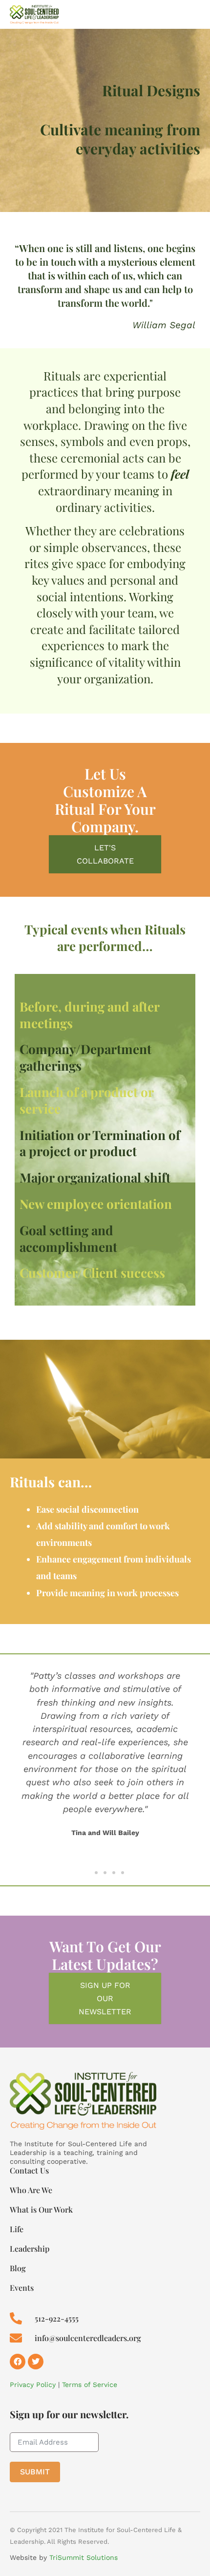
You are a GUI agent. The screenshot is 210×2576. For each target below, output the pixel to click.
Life (17, 2229)
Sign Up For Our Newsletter (105, 1998)
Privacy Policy (33, 2385)
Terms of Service (90, 2385)
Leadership (30, 2249)
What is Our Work (41, 2210)
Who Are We (31, 2190)
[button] (15, 1760)
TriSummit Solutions (84, 2557)
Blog (18, 2268)
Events (22, 2288)
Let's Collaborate (105, 854)
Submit (35, 2472)
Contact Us (29, 2171)
